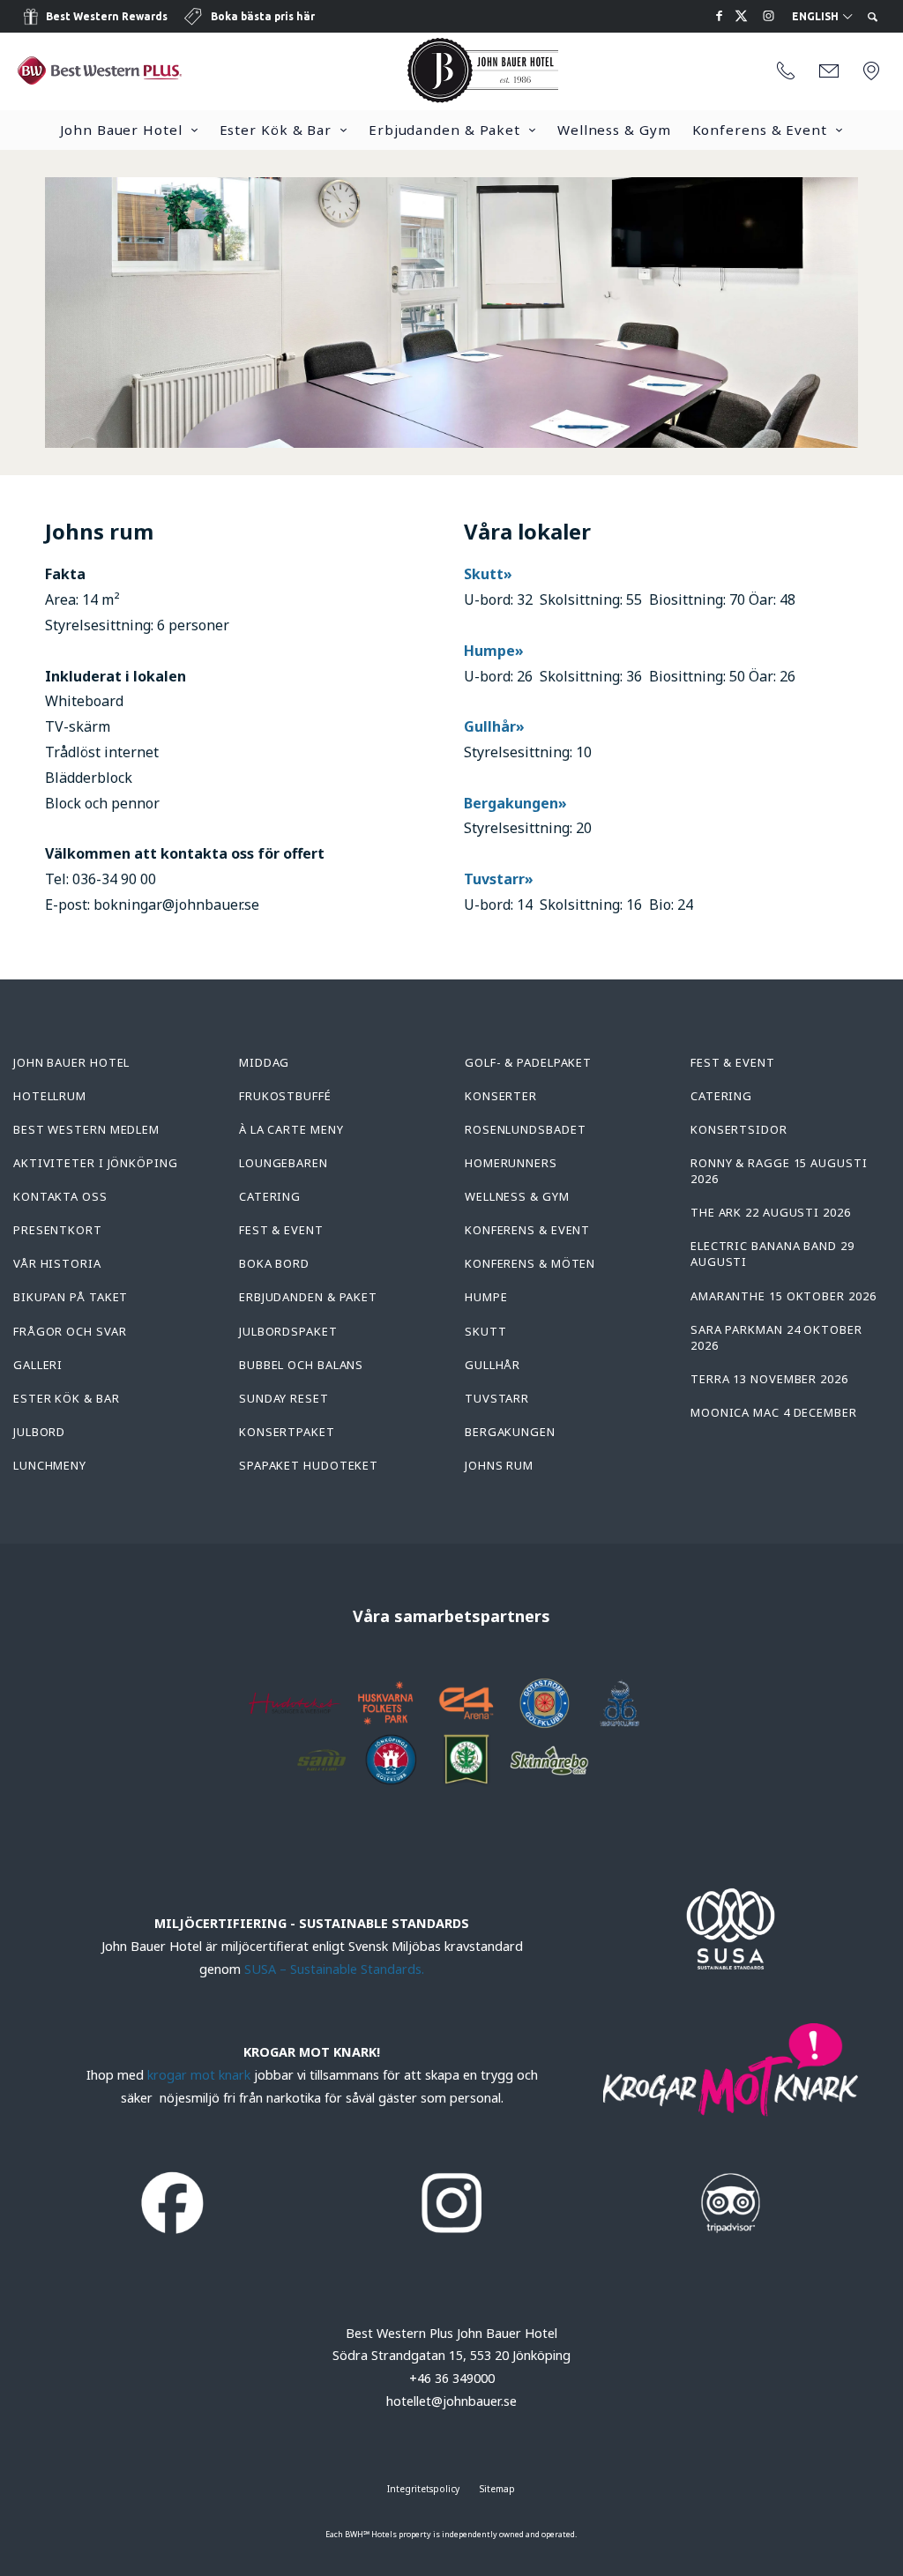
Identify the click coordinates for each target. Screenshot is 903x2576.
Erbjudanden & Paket (444, 130)
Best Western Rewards (107, 16)
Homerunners (511, 1163)
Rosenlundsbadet (526, 1129)
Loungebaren (284, 1163)
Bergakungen (510, 1432)
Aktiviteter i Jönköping (96, 1163)
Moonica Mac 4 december (774, 1412)
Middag (264, 1062)
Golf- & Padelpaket (528, 1062)
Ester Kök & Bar (276, 130)
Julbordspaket (288, 1331)
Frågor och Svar (70, 1331)
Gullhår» (494, 726)
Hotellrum (50, 1096)
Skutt (486, 1331)
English (817, 17)
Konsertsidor (739, 1129)
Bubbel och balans (301, 1365)
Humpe (486, 1297)
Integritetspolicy (423, 2489)
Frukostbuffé (285, 1096)
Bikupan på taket (71, 1297)
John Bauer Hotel (121, 130)
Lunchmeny (50, 1465)
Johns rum (499, 1465)
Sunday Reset (284, 1398)
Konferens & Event (760, 130)
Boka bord (274, 1263)
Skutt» (490, 574)
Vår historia (57, 1263)
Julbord (39, 1432)
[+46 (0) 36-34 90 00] (786, 71)
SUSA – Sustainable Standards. (334, 1969)
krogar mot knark (199, 2075)
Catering (270, 1196)
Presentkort (58, 1230)
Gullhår (493, 1365)
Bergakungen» (517, 803)
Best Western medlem (86, 1129)
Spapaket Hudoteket (309, 1465)
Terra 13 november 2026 (769, 1379)
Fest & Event (281, 1230)
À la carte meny (291, 1129)
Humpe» (494, 651)
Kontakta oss (60, 1196)
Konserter (501, 1096)
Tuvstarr (497, 1398)
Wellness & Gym (614, 130)
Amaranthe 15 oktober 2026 (784, 1296)
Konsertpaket (287, 1432)
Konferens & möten (530, 1263)
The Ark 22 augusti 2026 (771, 1212)
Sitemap (497, 2489)
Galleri (38, 1365)
